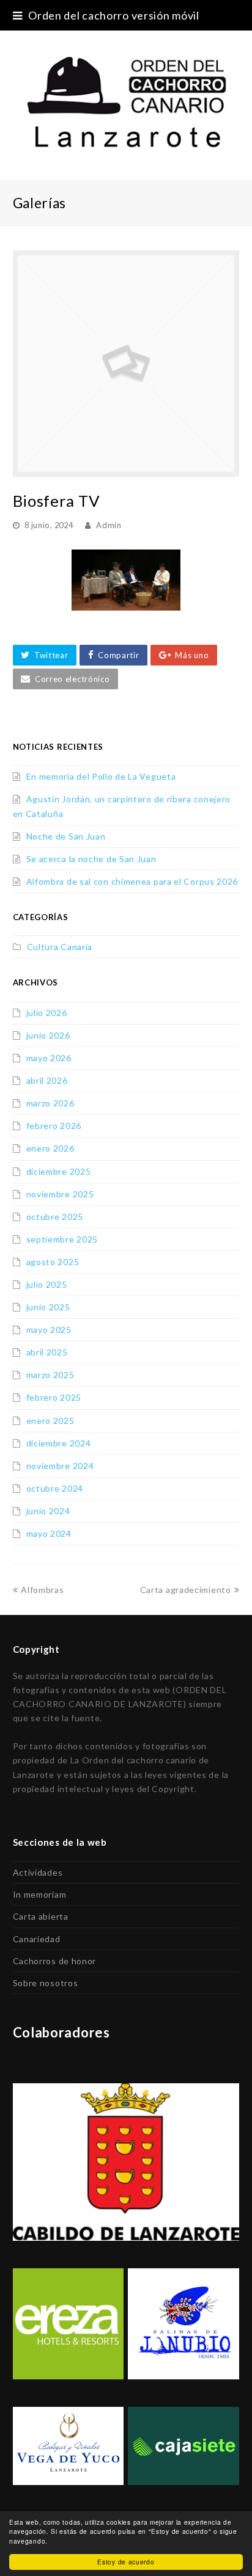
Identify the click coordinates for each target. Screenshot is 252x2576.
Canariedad (37, 1939)
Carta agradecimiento (186, 1590)
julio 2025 (47, 1284)
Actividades (38, 1872)
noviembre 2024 (60, 1466)
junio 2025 (48, 1307)
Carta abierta (41, 1916)
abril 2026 (47, 1080)
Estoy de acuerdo (126, 2562)
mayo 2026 (49, 1058)
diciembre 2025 (59, 1171)
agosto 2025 (53, 1262)
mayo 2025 (49, 1330)
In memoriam (40, 1894)
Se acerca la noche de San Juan (91, 859)
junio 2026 (48, 1035)
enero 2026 (50, 1148)
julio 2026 (47, 1013)
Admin (109, 525)
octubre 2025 (55, 1217)
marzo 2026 (50, 1103)
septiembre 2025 (62, 1239)
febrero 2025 (54, 1397)
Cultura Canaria (60, 947)
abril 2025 (47, 1352)
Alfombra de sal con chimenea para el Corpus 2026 (132, 881)
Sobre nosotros (46, 1983)
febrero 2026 (54, 1126)
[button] (45, 655)
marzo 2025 (50, 1375)
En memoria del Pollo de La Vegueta (101, 776)
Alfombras (42, 1590)
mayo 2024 (49, 1533)
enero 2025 (50, 1420)
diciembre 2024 (59, 1443)
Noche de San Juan (66, 836)
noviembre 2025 (60, 1194)
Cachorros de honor (55, 1961)
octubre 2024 (55, 1488)
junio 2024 (48, 1511)
